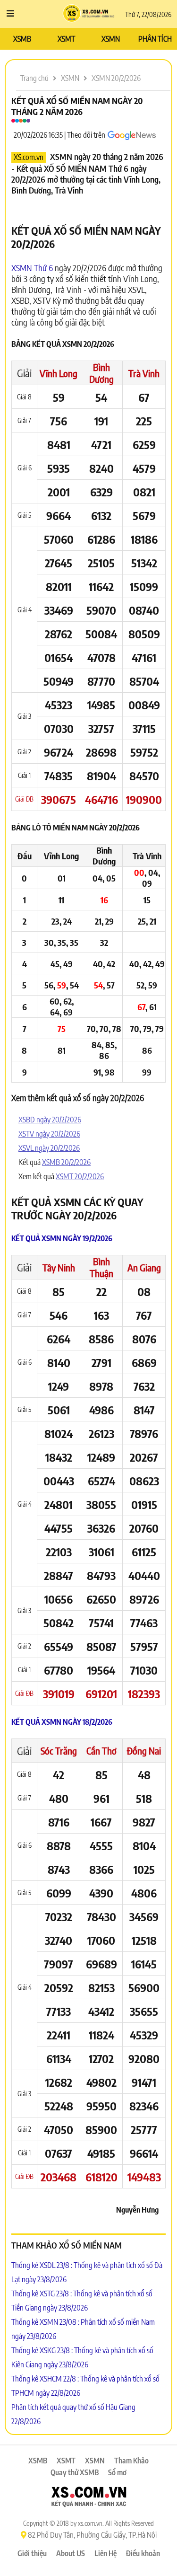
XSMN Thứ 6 (32, 268)
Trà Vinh (144, 373)
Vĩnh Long (59, 373)
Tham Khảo (131, 2461)
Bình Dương (101, 373)
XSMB (22, 39)
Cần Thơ (101, 1751)
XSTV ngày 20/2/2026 (49, 1134)
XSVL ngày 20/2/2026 (49, 1148)
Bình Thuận (101, 1267)
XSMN (111, 39)
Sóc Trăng (59, 1751)
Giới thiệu (32, 2553)
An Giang (144, 1267)
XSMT (66, 39)
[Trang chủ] (88, 14)
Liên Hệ (105, 2553)
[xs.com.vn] (89, 2498)
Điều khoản (143, 2553)
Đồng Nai (144, 1751)
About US (71, 2553)
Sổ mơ (117, 2472)
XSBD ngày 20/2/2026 (50, 1120)
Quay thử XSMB (75, 2472)
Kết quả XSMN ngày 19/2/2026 (62, 1238)
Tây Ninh (59, 1267)
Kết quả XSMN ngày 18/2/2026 (62, 1722)
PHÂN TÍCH (155, 39)
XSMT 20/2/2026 (80, 1176)
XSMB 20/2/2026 (66, 1162)
